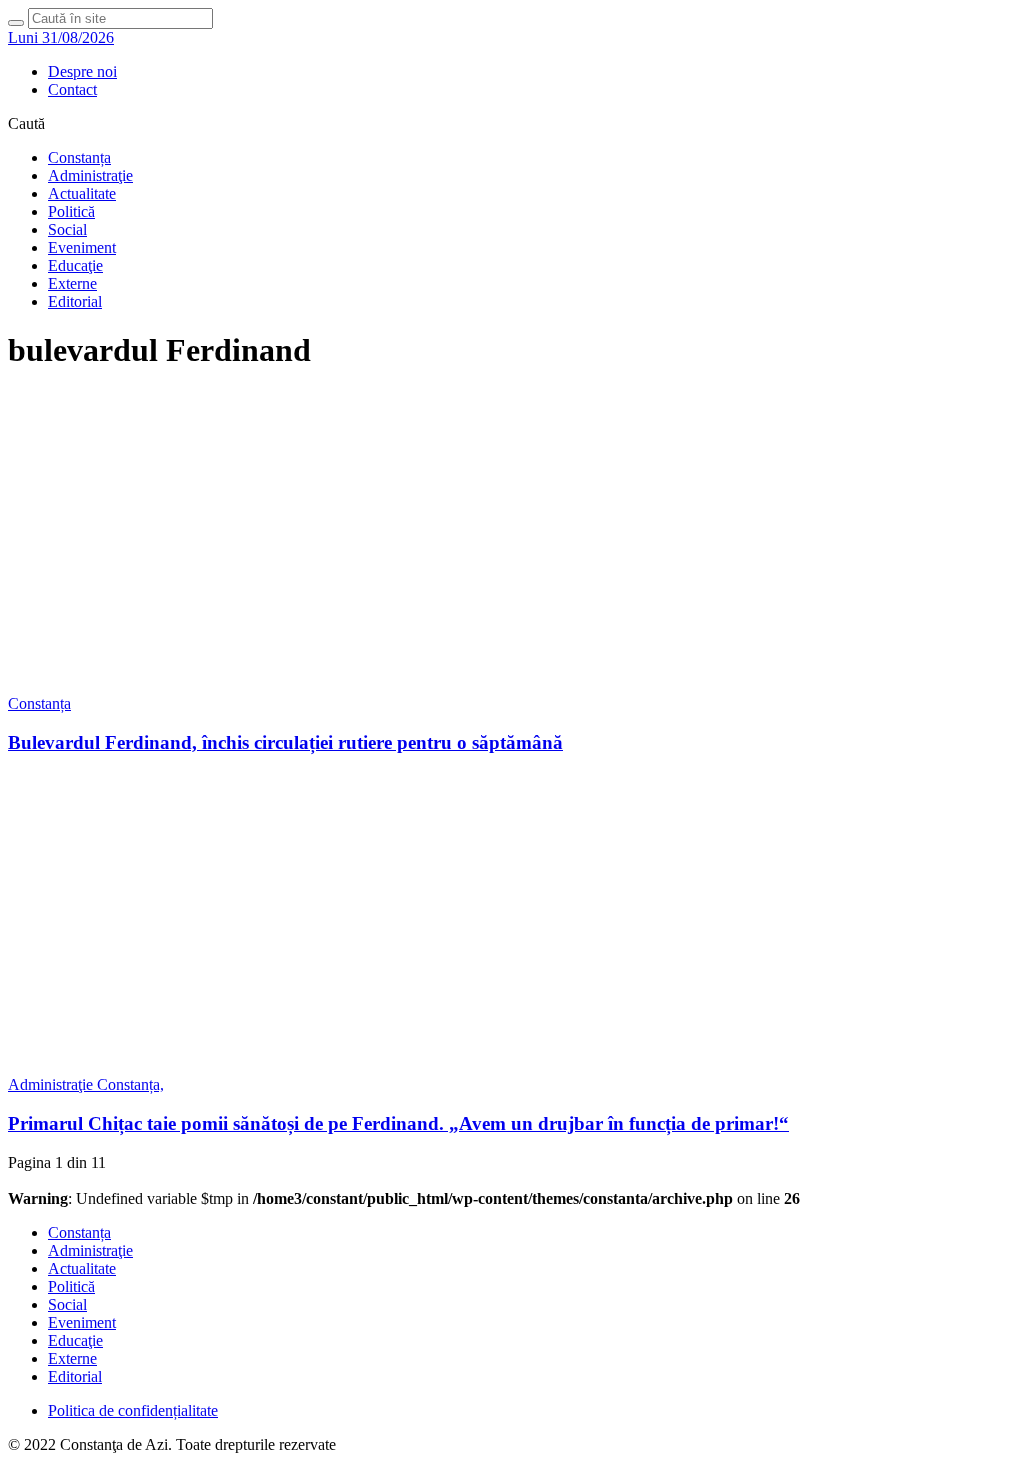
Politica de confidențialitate (133, 1410)
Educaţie (75, 265)
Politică (71, 211)
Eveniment (82, 247)
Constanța (79, 157)
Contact (72, 89)
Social (67, 229)
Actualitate (82, 193)
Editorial (75, 301)
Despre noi (82, 71)
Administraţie (90, 175)
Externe (72, 283)
